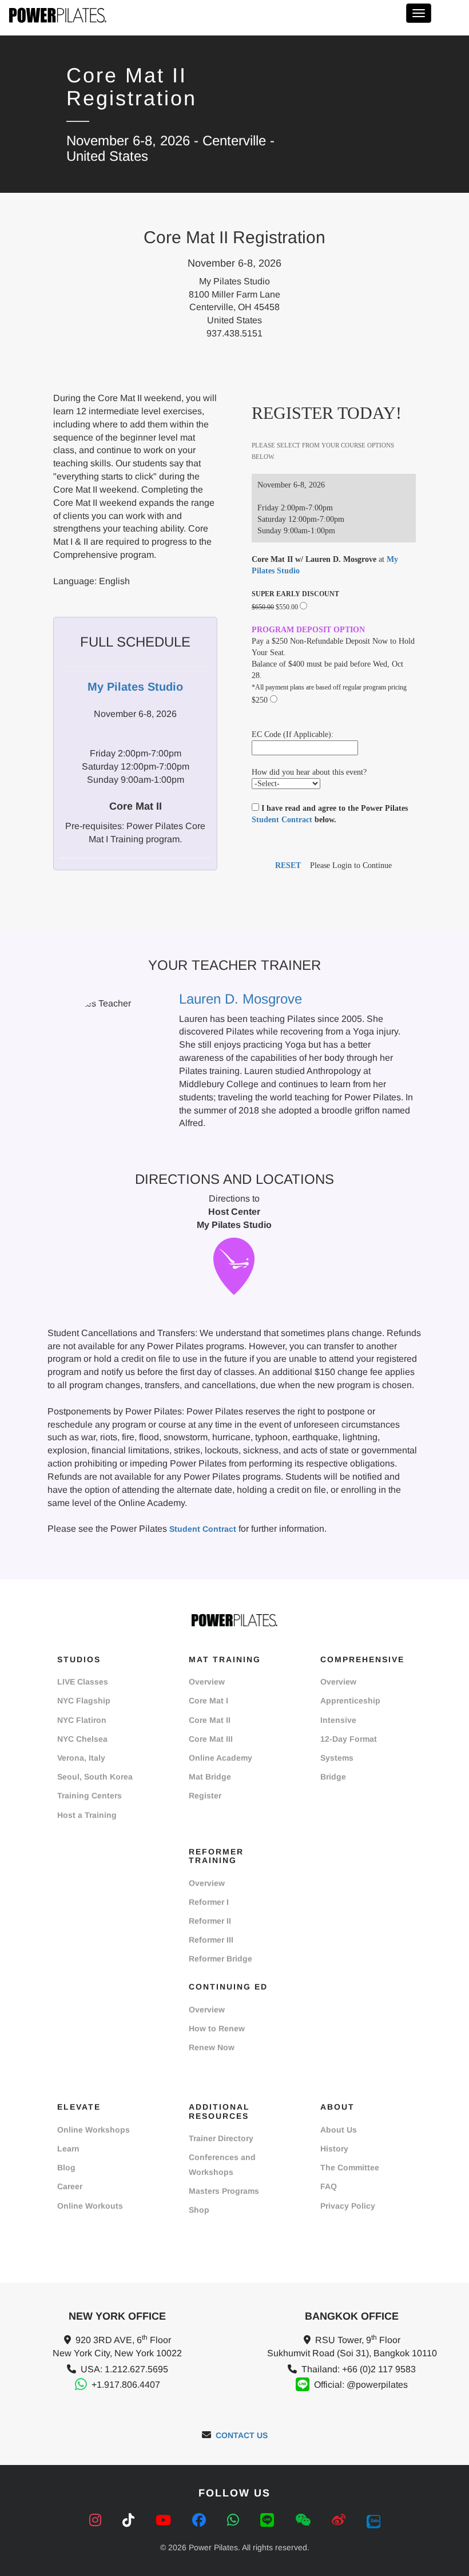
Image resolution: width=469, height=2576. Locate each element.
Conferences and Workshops (222, 2164)
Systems (337, 1758)
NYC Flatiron (82, 1720)
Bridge (333, 1777)
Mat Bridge (210, 1777)
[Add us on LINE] (269, 2520)
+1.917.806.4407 (126, 2385)
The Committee (350, 2167)
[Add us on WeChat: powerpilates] (305, 2520)
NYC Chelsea (82, 1739)
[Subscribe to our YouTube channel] (165, 2520)
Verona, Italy (81, 1758)
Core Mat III (211, 1739)
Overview (207, 1682)
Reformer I (209, 1902)
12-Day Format (349, 1739)
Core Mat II (210, 1720)
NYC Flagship (84, 1701)
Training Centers (90, 1796)
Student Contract (282, 820)
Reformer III (211, 1940)
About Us (339, 2130)
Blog (66, 2167)
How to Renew (217, 2028)
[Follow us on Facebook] (201, 2520)
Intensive (338, 1720)
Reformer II (210, 1921)
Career (70, 2186)
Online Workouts (90, 2206)
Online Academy (220, 1758)
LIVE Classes (83, 1682)
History (334, 2149)
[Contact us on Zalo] (373, 2520)
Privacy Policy (348, 2206)
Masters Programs (224, 2191)
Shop (199, 2210)
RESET (288, 865)
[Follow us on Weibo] (341, 2520)
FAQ (329, 2186)
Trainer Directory (221, 2138)
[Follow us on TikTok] (130, 2520)
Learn (68, 2149)
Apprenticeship (350, 1701)
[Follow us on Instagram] (97, 2520)
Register (205, 1796)
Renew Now (212, 2047)
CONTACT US (242, 2435)
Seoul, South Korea (95, 1777)
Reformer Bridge (220, 1959)
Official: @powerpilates (361, 2385)
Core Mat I (208, 1701)
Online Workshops (94, 2130)
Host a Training (87, 1815)
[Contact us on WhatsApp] (235, 2520)
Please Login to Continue (351, 865)
